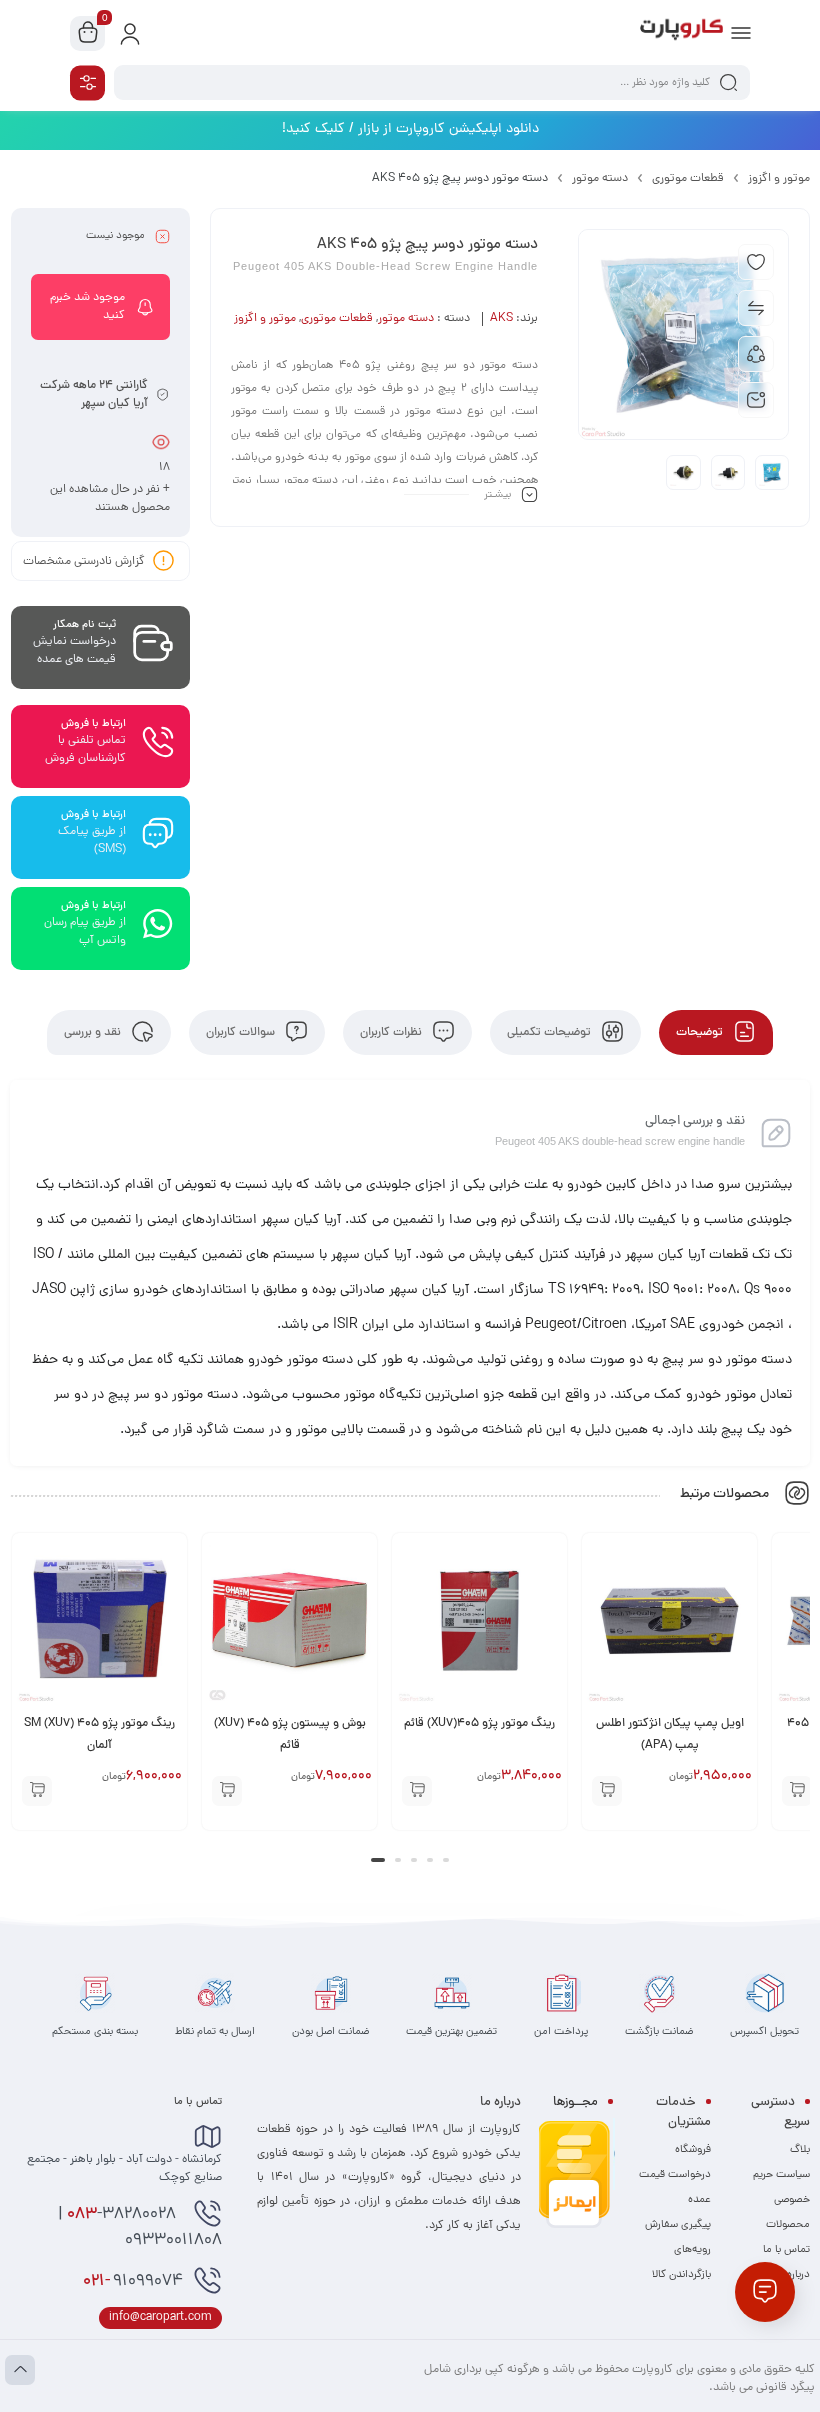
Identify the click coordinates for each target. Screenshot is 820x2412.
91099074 (133, 2282)
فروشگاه (693, 2150)
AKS (501, 319)
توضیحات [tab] (701, 1033)
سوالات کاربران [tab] (242, 1033)
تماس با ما (786, 2250)
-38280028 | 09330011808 (140, 2228)
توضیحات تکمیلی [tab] (550, 1033)
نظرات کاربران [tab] (392, 1033)
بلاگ (800, 2150)
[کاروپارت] (681, 33)
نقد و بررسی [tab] (94, 1033)
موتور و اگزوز (779, 179)
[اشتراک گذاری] (756, 354)
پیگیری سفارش (678, 2225)
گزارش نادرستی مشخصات (84, 562)
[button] (753, 1791)
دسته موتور (600, 179)
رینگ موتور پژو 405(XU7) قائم (625, 1724)
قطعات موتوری (688, 179)
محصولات (788, 2225)
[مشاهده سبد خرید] (88, 34)
